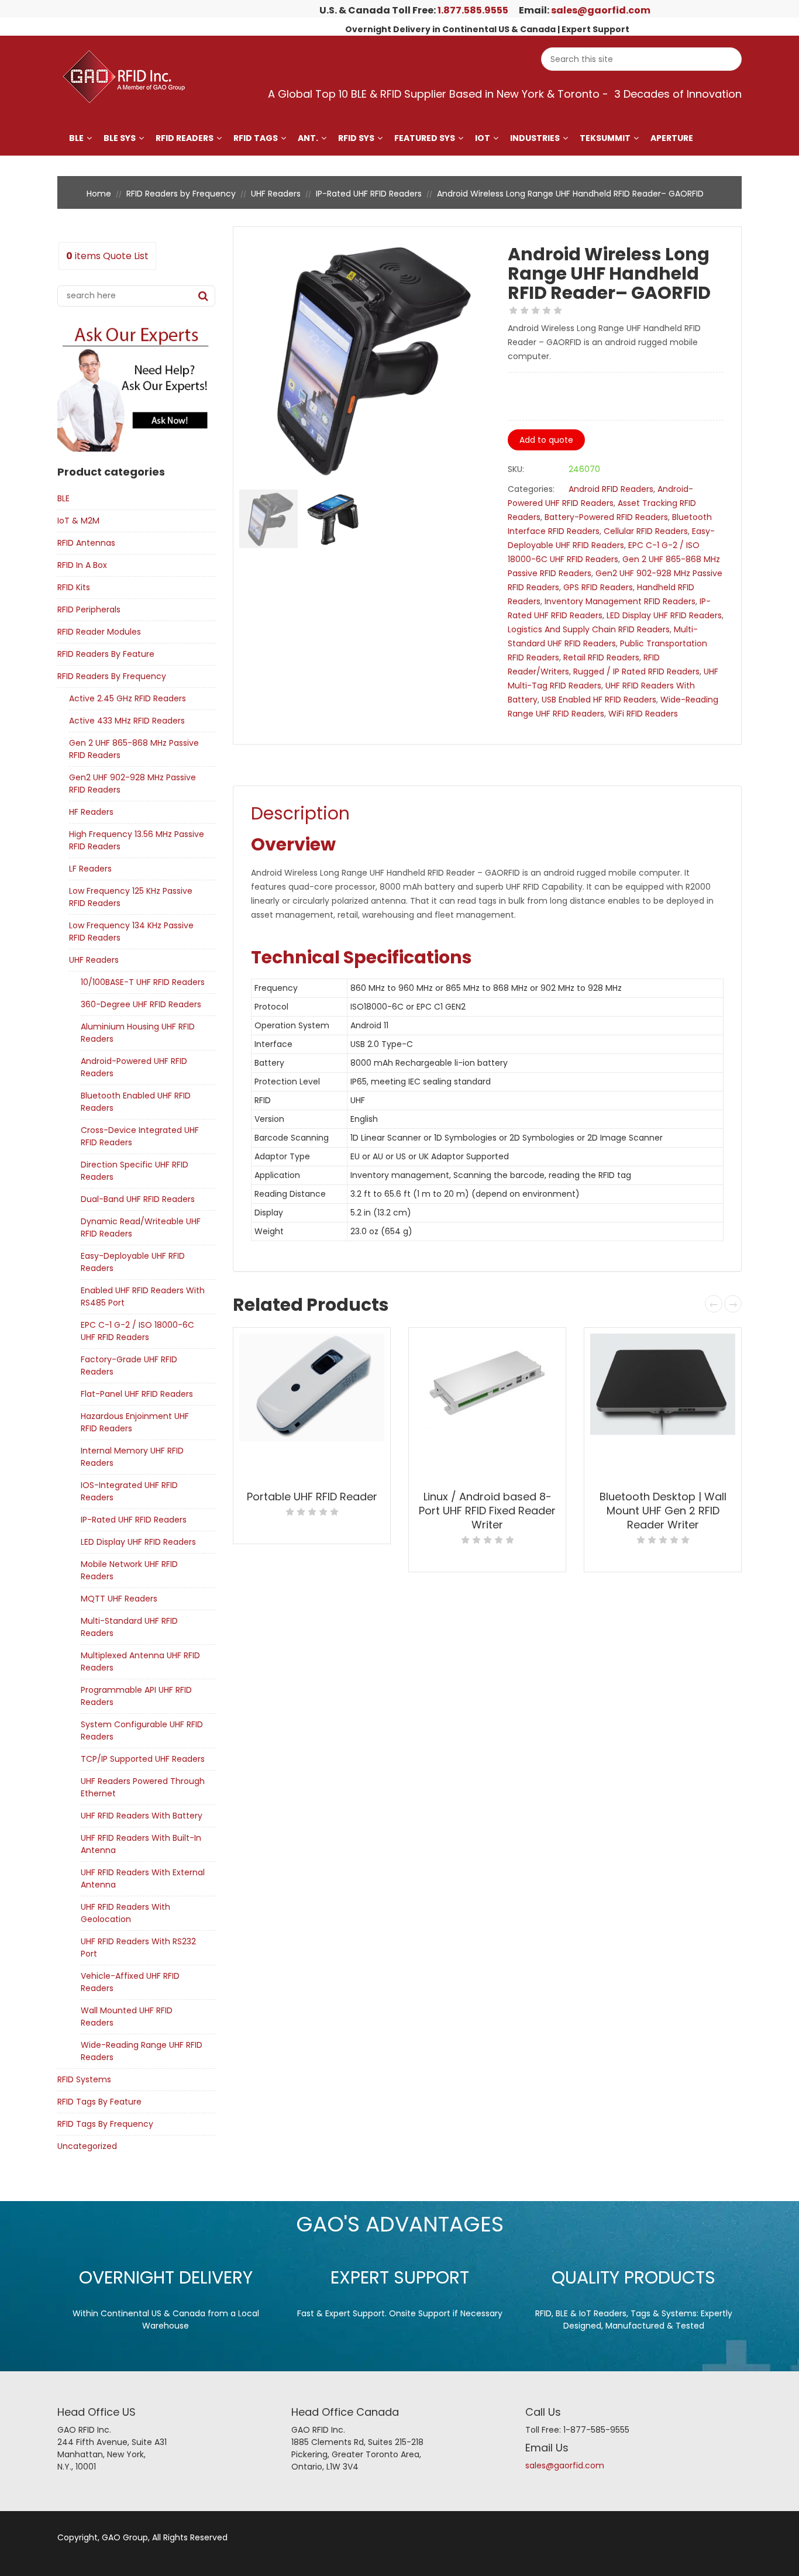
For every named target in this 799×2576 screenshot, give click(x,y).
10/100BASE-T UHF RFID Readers (143, 982)
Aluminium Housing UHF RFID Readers (138, 1033)
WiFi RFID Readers (643, 714)
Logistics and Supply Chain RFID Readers (589, 629)
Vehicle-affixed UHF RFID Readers (130, 1982)
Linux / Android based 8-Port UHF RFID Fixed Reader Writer (487, 1511)
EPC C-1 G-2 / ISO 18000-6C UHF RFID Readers (137, 1331)
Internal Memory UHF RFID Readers (132, 1457)
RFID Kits (74, 587)
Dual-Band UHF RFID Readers (138, 1199)
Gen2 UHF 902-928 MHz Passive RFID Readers (132, 784)
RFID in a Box (82, 565)
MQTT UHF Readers (119, 1599)
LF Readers (90, 869)
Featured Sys (425, 138)
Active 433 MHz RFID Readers (127, 721)
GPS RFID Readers (598, 587)
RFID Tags (256, 138)
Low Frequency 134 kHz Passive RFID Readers (131, 931)
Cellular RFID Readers (646, 531)
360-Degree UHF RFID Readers (141, 1004)
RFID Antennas (86, 543)
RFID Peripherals (89, 609)
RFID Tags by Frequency (105, 2124)
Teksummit (605, 138)
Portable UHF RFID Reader (312, 1497)
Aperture (672, 138)
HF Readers (91, 812)
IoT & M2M (78, 521)
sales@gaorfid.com (601, 10)
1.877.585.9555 (473, 10)
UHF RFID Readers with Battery (142, 1816)
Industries (535, 138)
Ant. (308, 138)
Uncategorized (87, 2146)
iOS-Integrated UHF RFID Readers (129, 1491)
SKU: (516, 469)
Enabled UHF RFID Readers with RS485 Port (143, 1296)
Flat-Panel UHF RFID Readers (137, 1394)
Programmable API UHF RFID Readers (136, 1696)
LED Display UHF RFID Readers (138, 1542)
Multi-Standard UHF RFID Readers (129, 1627)
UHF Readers (276, 194)
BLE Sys (120, 138)
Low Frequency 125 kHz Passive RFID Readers (131, 897)
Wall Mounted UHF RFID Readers (127, 2017)
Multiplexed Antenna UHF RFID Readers (140, 1661)
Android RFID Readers (611, 489)
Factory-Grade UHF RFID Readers (129, 1366)
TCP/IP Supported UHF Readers (143, 1759)
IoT (483, 138)
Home (99, 194)
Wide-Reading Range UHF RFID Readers (142, 2051)
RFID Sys (356, 138)
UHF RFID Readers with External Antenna (143, 1878)
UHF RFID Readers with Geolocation (125, 1913)
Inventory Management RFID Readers (620, 601)
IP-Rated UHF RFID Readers (369, 194)
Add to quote (546, 440)
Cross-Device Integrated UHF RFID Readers (140, 1136)
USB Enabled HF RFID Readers (599, 700)
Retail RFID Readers (601, 657)
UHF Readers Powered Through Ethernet (143, 1787)
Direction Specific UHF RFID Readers (135, 1171)
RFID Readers (185, 138)
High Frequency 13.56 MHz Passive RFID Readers (137, 840)
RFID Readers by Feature (106, 654)
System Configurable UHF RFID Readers (142, 1730)
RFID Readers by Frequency (181, 194)
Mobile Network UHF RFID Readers (129, 1570)
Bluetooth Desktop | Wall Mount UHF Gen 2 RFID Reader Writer (663, 1511)
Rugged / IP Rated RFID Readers (636, 671)
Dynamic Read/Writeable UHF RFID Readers (141, 1227)
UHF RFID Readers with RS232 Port (138, 1948)
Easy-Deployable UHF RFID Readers (133, 1262)
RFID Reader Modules (99, 632)
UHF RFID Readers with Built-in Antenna (141, 1844)
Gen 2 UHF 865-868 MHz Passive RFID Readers (134, 749)
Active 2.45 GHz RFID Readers (128, 698)
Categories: (531, 489)
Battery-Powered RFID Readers (606, 517)
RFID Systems (84, 2079)
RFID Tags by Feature (99, 2102)
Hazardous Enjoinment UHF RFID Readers (135, 1422)
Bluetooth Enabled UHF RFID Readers (136, 1102)
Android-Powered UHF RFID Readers (134, 1067)
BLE (76, 138)
